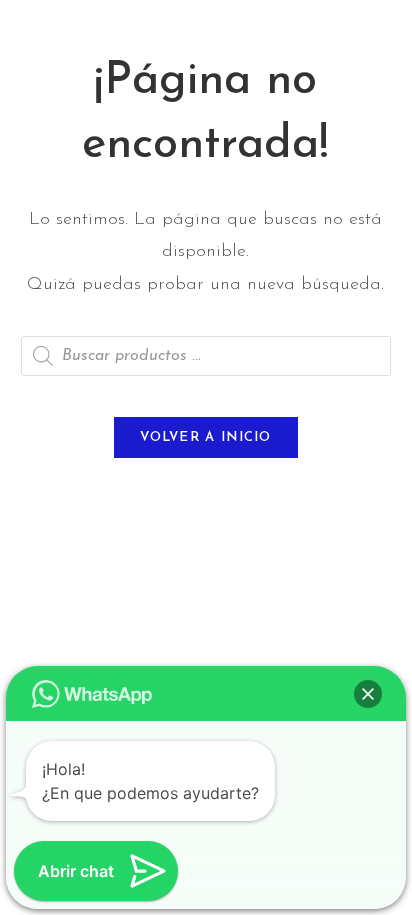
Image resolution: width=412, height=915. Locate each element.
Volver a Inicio (206, 437)
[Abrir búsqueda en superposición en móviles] (206, 356)
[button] (368, 694)
